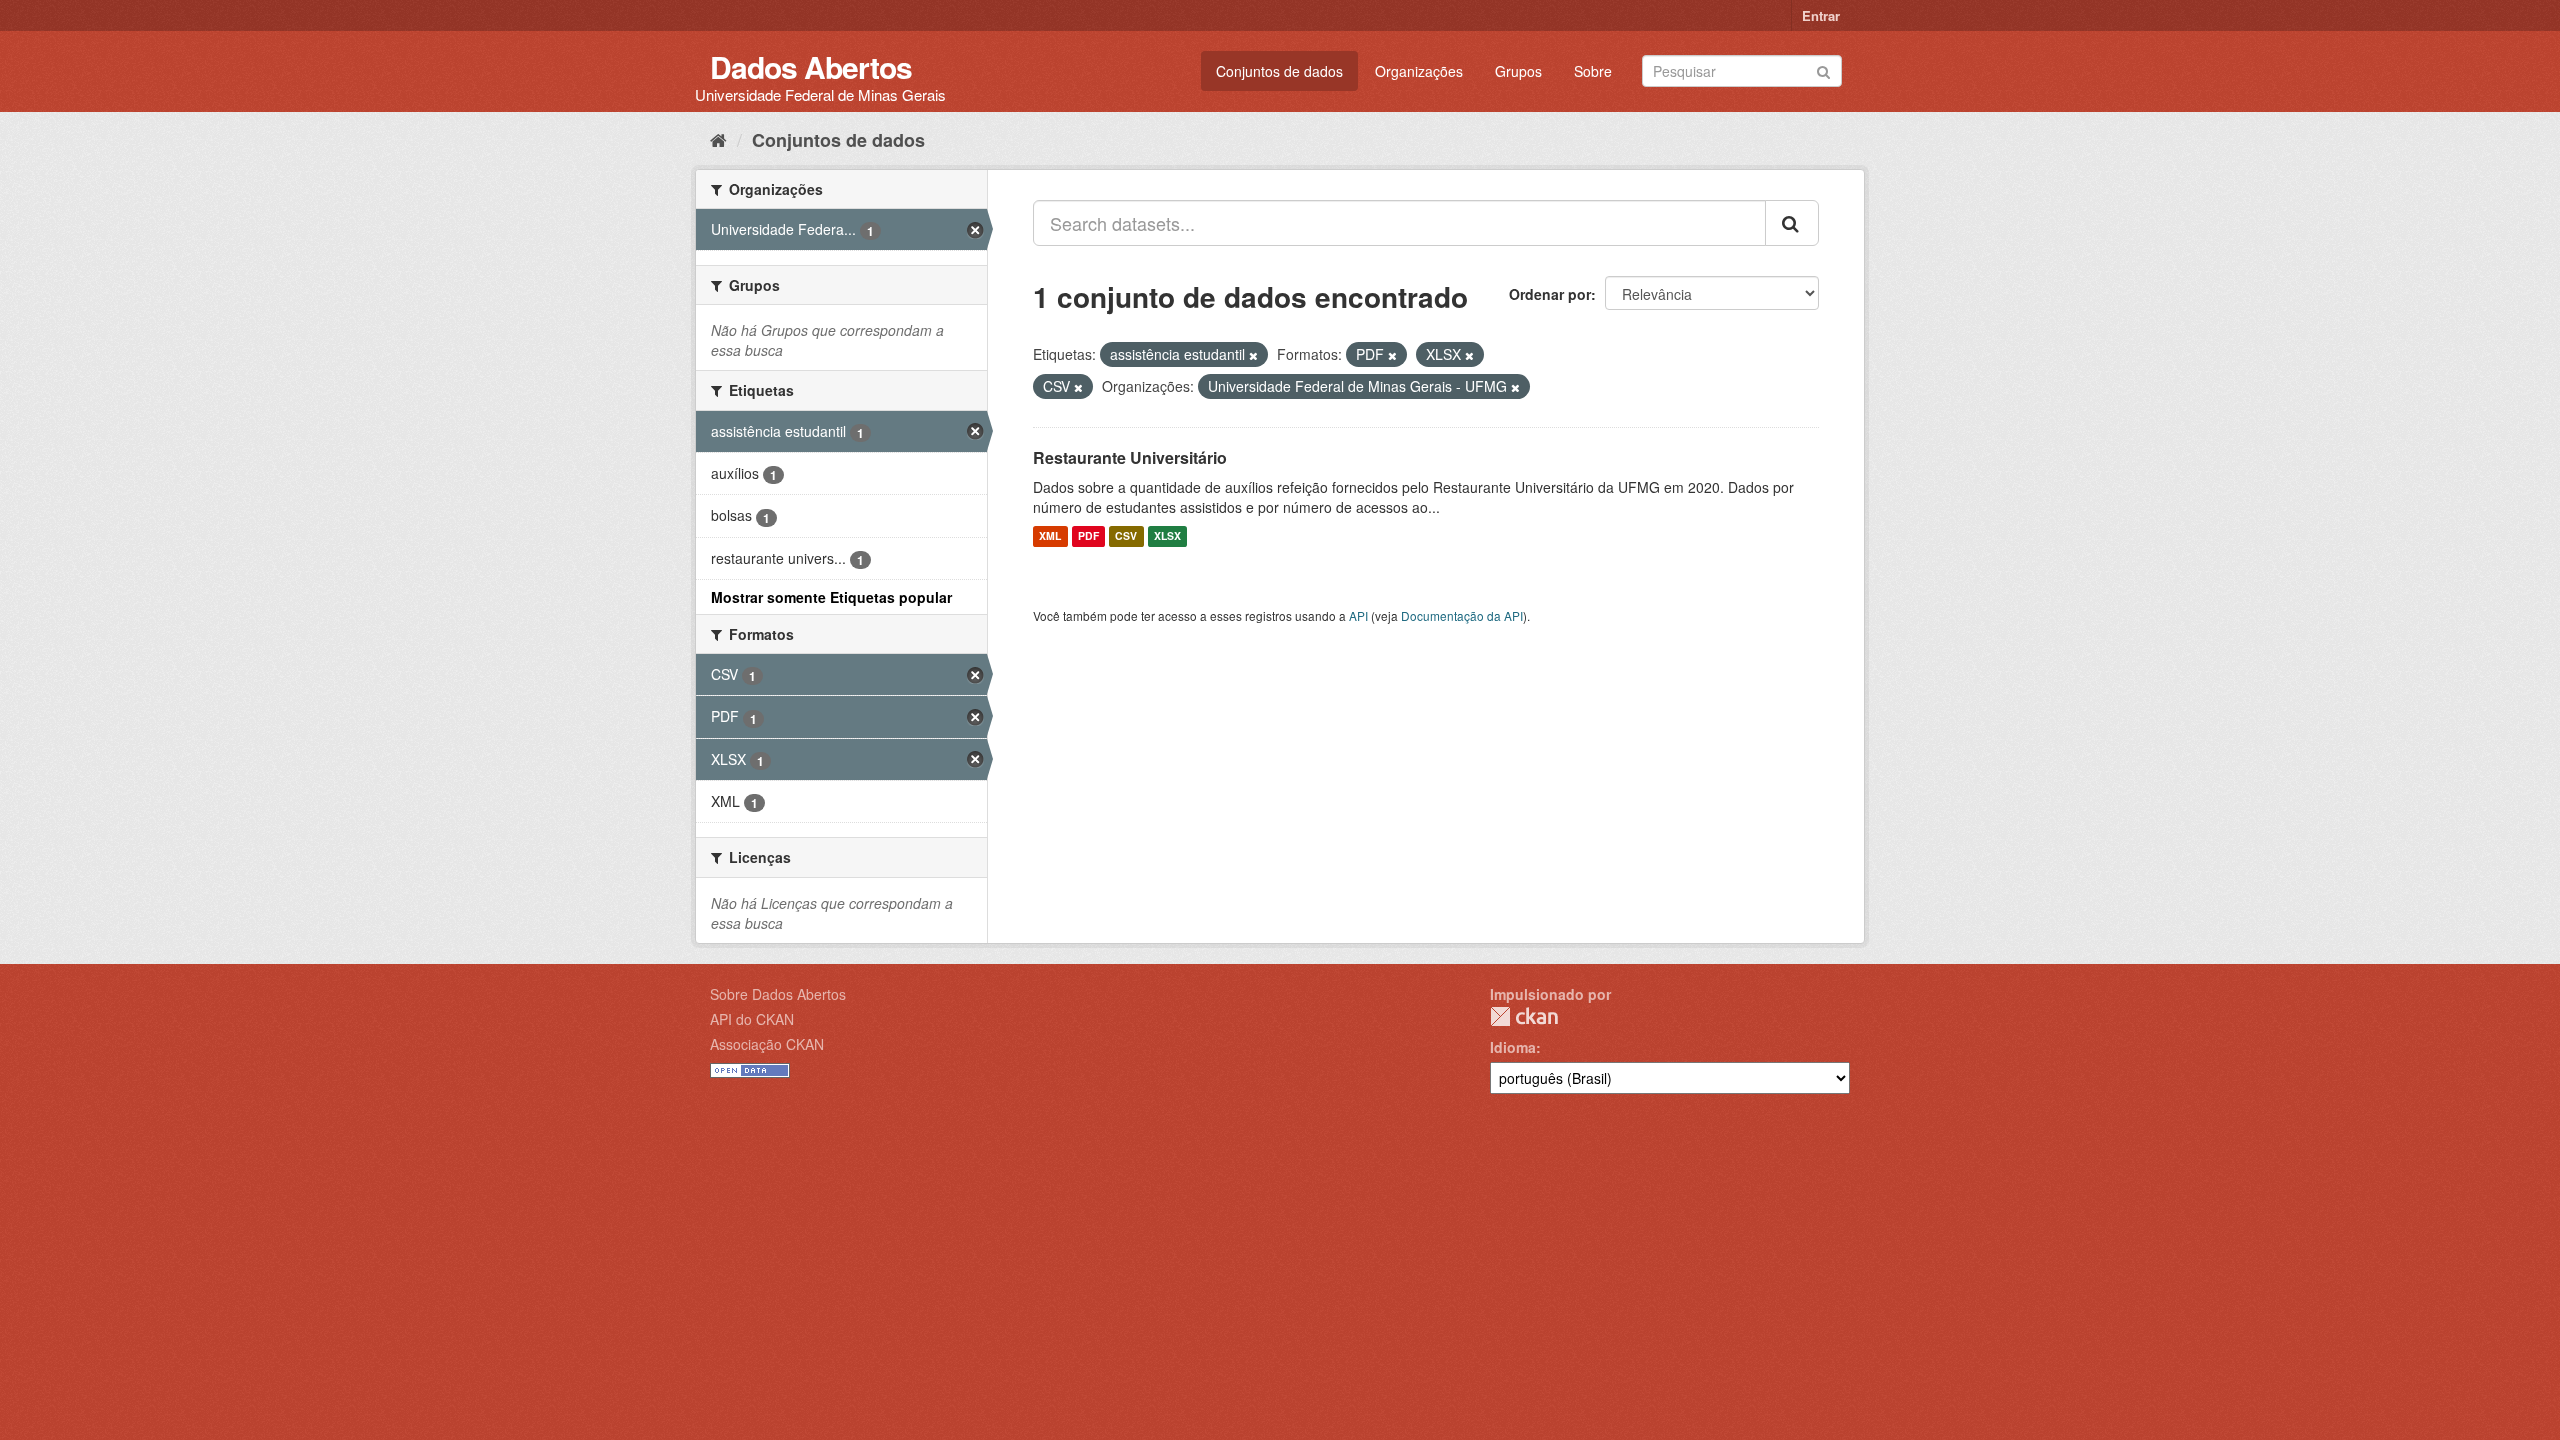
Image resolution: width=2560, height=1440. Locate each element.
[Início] (718, 139)
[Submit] (1823, 69)
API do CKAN (752, 1019)
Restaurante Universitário (1130, 457)
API (1358, 615)
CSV (1126, 536)
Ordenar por (1550, 294)
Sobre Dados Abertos (778, 994)
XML (1050, 536)
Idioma (1513, 1047)
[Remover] (1253, 355)
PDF (1088, 536)
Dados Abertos (811, 66)
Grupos (1518, 71)
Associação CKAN (767, 1044)
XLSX (1167, 536)
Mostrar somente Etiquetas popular (831, 597)
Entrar (1821, 15)
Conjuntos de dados (1279, 71)
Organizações (1419, 71)
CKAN (1524, 1016)
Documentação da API (1462, 615)
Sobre (1593, 71)
